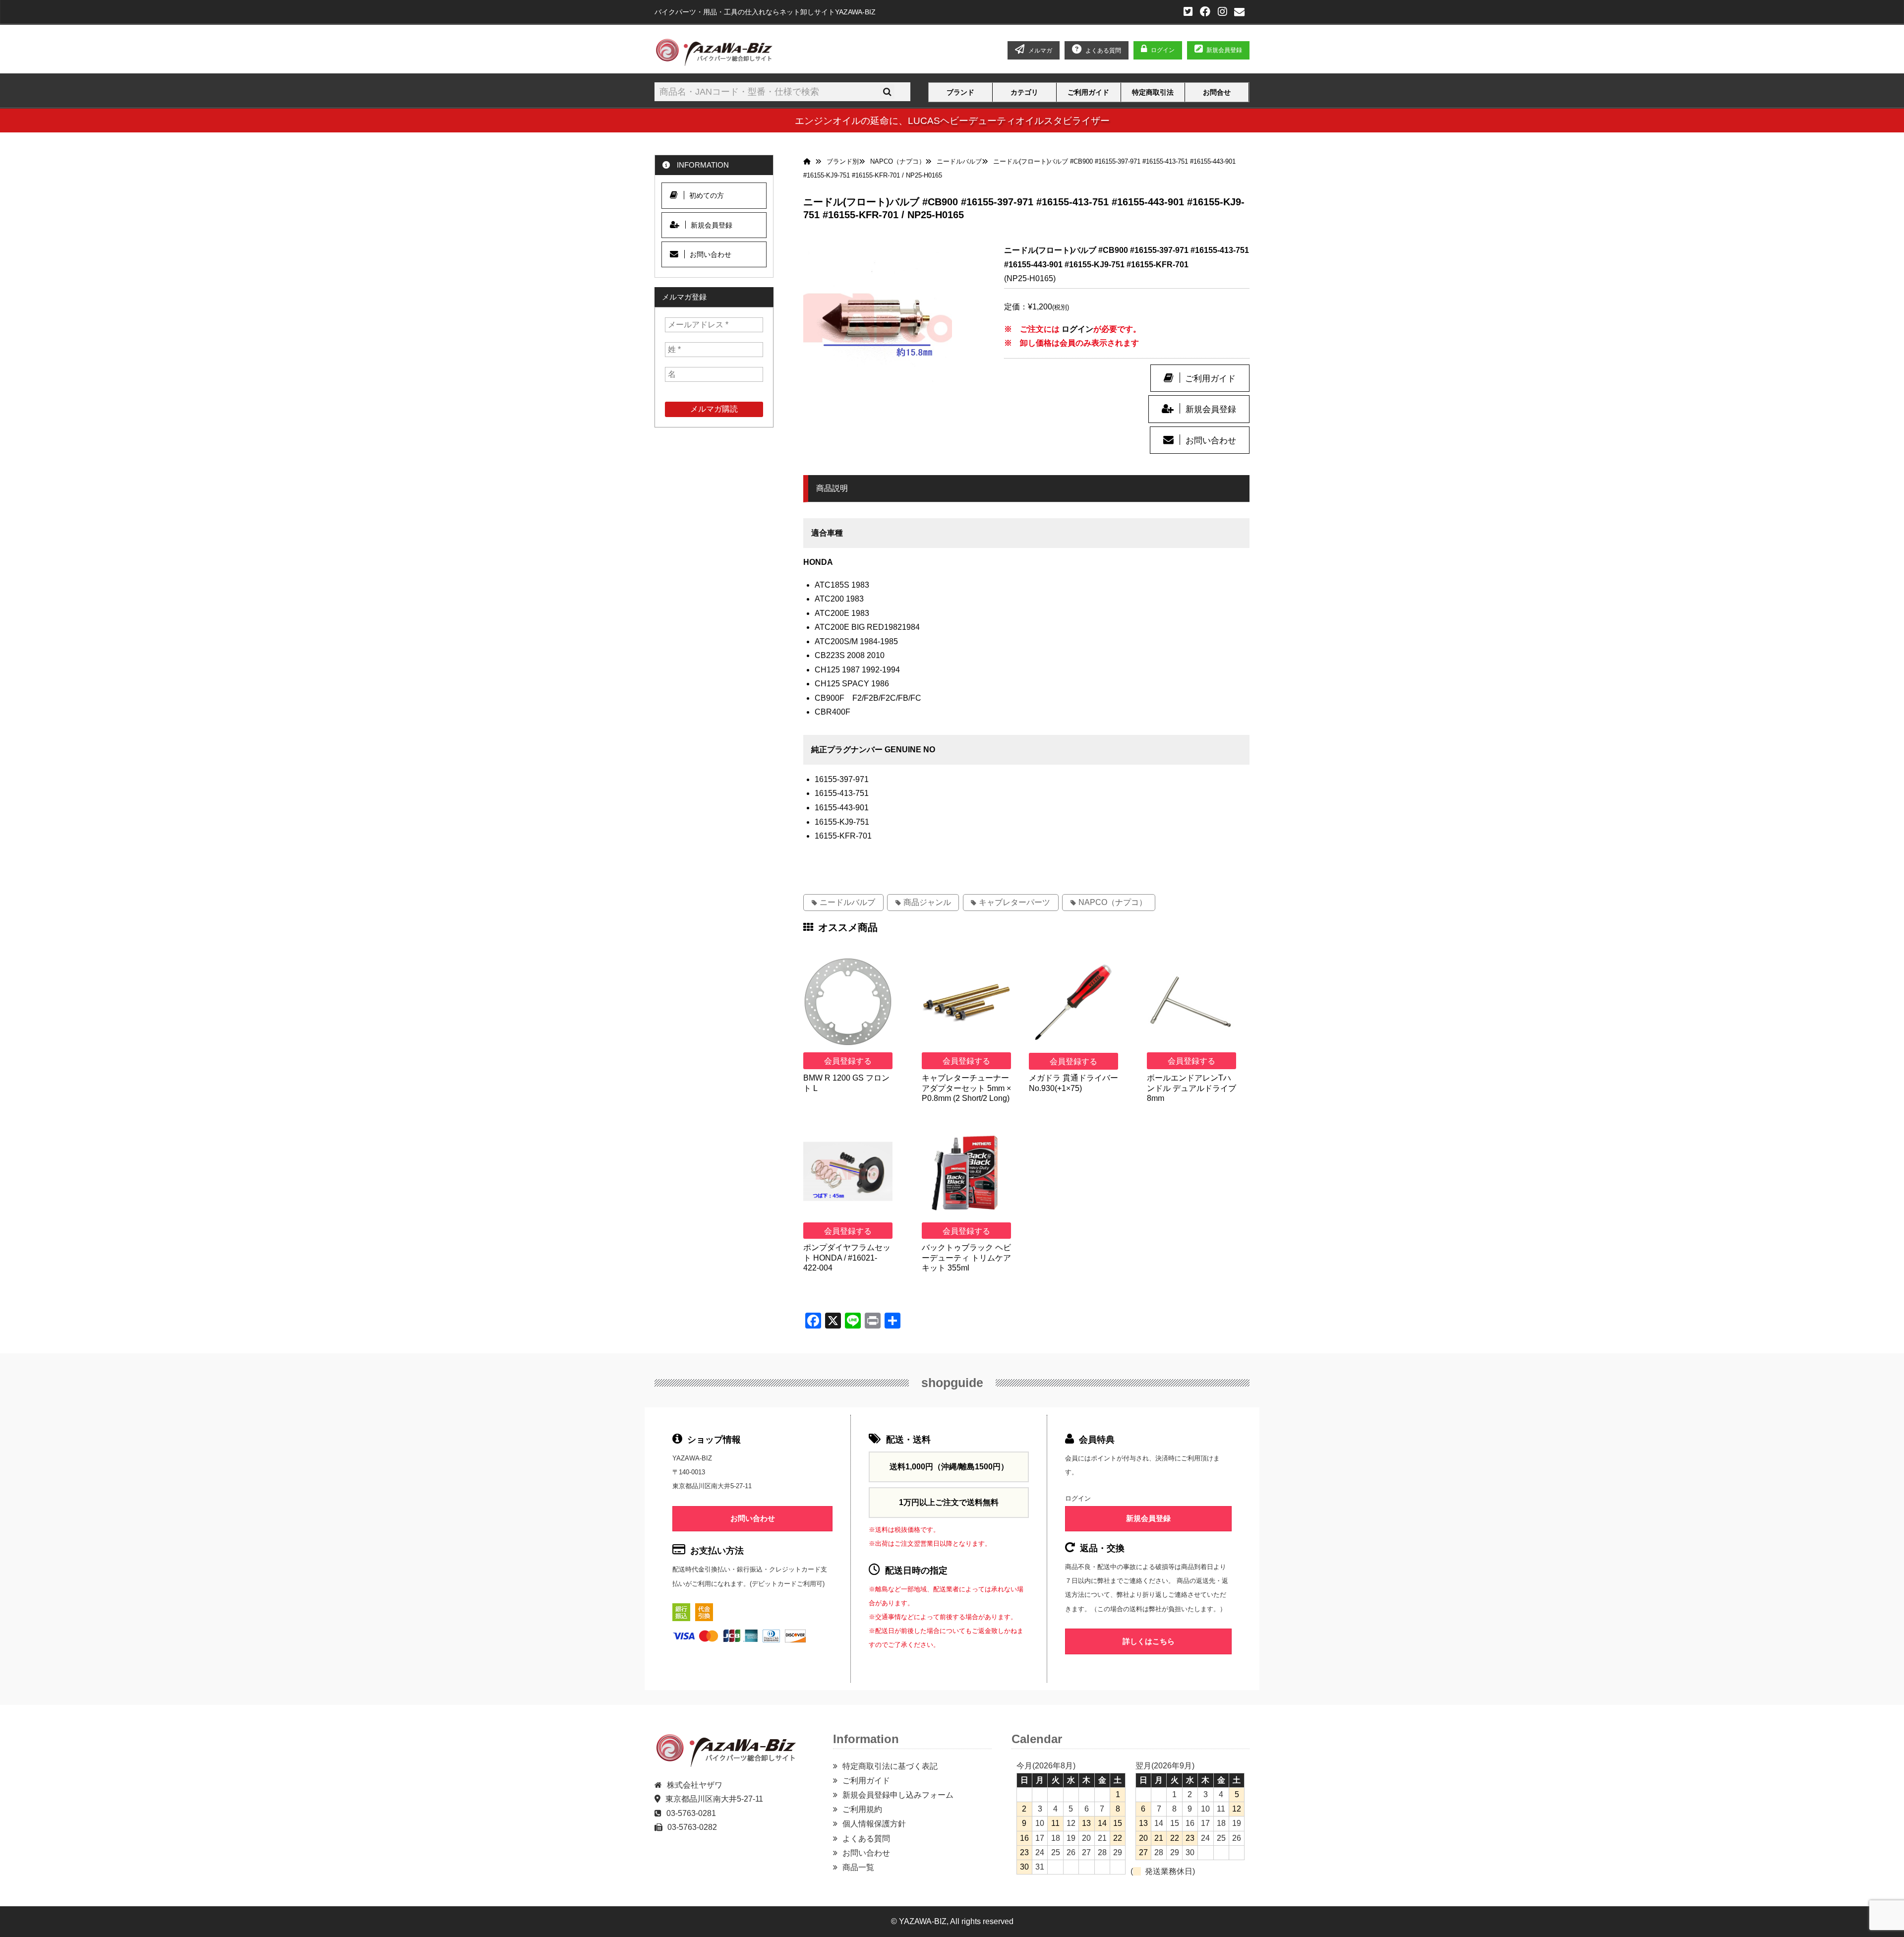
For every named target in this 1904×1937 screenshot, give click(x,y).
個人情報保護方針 (874, 1824)
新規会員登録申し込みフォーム (898, 1795)
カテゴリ (1024, 93)
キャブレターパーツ (1014, 902)
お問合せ (1217, 93)
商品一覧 (858, 1867)
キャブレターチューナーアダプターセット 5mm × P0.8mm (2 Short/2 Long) (966, 1088)
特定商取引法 (1153, 93)
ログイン (1163, 50)
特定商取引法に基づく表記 (890, 1766)
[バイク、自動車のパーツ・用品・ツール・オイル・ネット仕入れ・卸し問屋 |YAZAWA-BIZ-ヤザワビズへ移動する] (809, 162)
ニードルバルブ (847, 902)
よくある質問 (866, 1839)
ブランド (960, 93)
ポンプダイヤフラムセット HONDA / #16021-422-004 (847, 1258)
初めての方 (707, 195)
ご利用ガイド (1088, 93)
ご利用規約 (862, 1809)
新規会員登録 (1224, 50)
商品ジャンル (927, 902)
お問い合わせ (1211, 440)
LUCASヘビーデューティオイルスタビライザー (1009, 121)
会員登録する (848, 1061)
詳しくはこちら (1149, 1641)
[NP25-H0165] (878, 318)
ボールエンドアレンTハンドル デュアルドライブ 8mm (1191, 1088)
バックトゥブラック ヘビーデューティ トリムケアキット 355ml (966, 1258)
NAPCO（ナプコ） (1113, 902)
